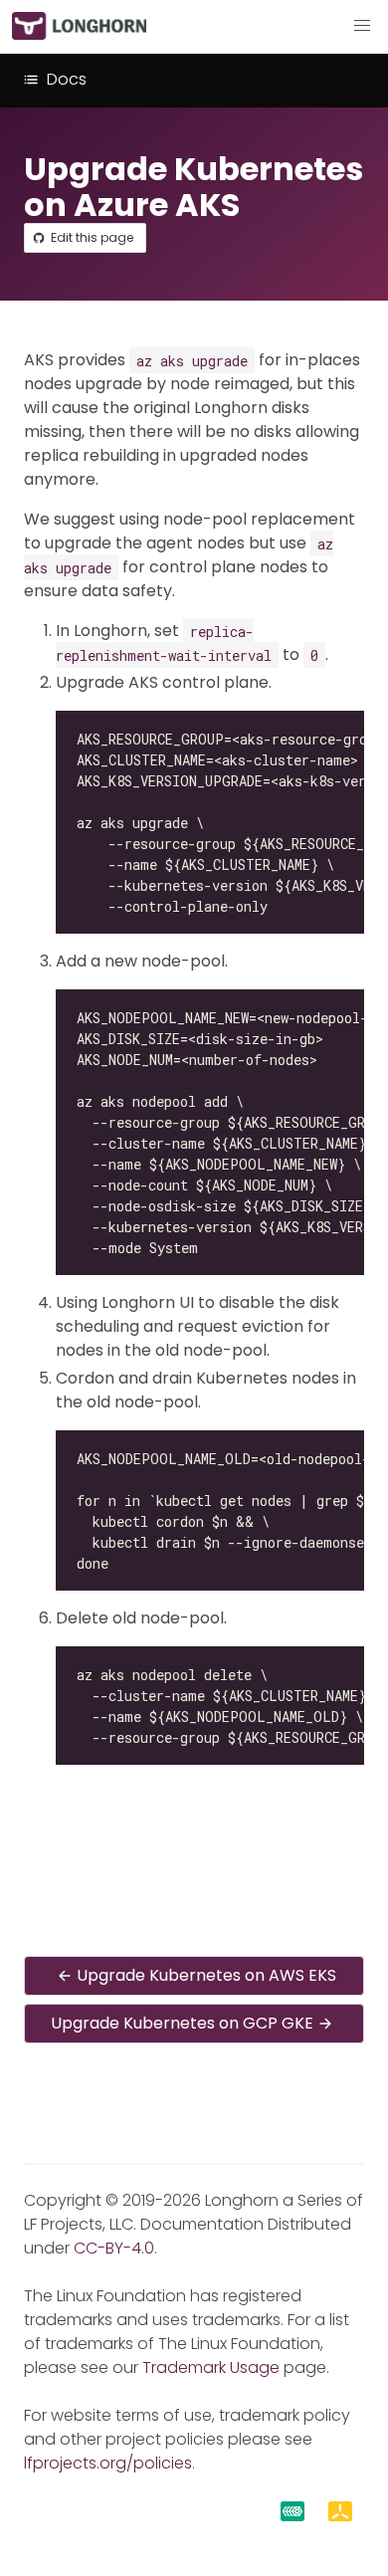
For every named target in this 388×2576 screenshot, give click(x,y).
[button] (362, 26)
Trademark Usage (211, 2367)
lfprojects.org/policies (108, 2463)
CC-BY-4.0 (114, 2248)
